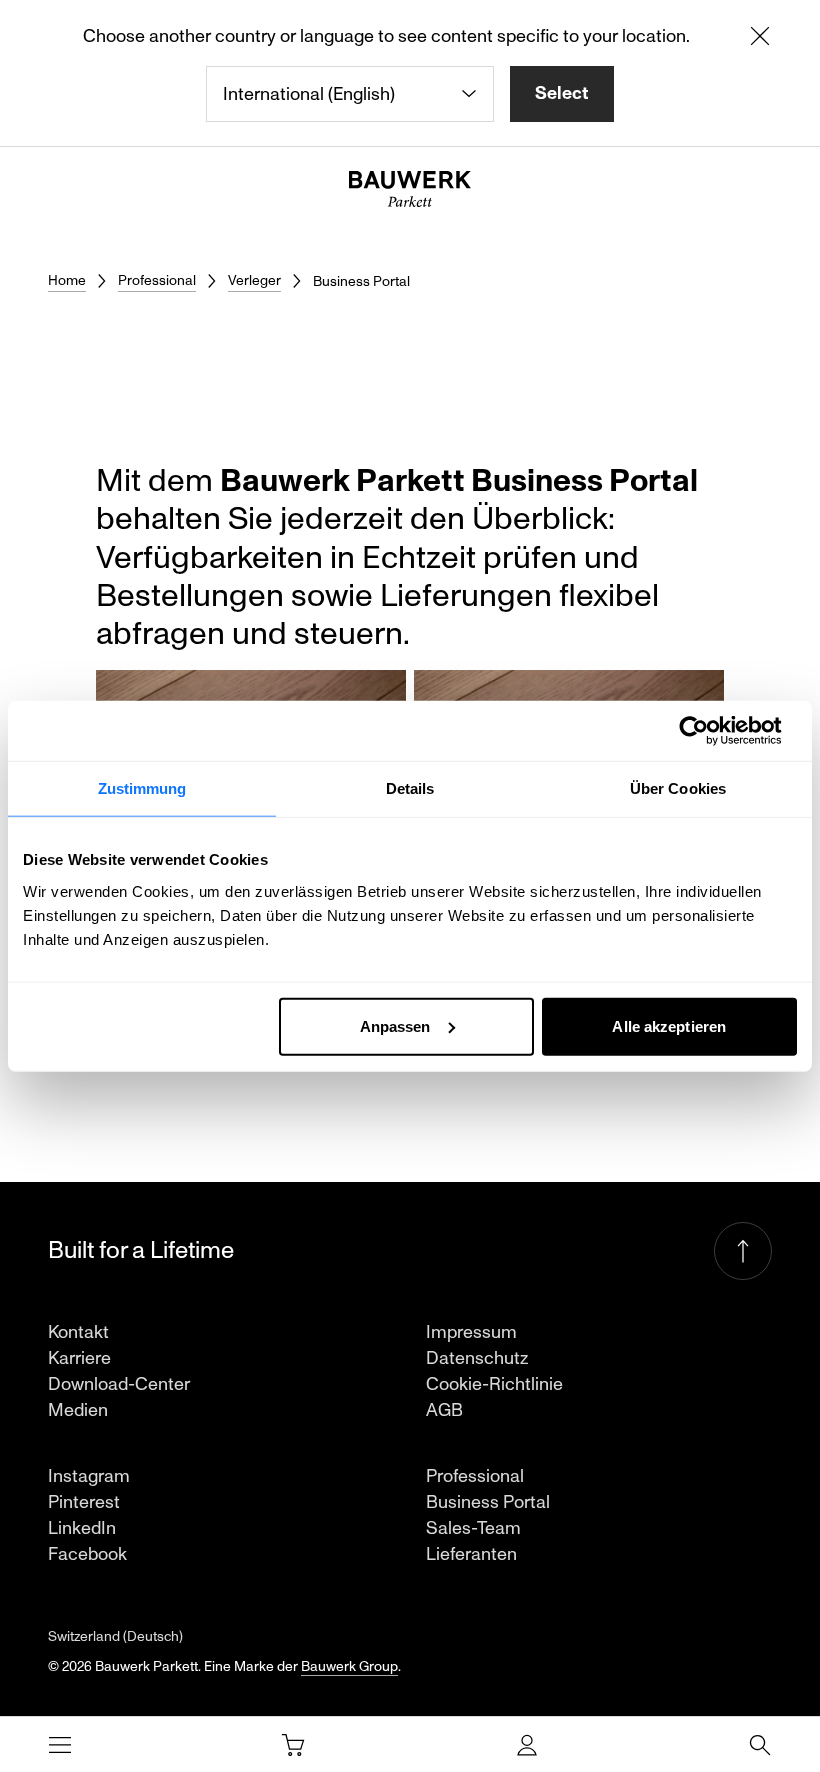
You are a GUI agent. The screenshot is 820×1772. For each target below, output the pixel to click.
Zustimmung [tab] (142, 788)
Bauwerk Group (349, 1666)
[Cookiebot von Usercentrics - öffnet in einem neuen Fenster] (709, 731)
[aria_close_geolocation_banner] (760, 40)
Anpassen (395, 1025)
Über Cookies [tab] (678, 788)
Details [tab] (410, 788)
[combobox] (350, 94)
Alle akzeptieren (669, 1025)
